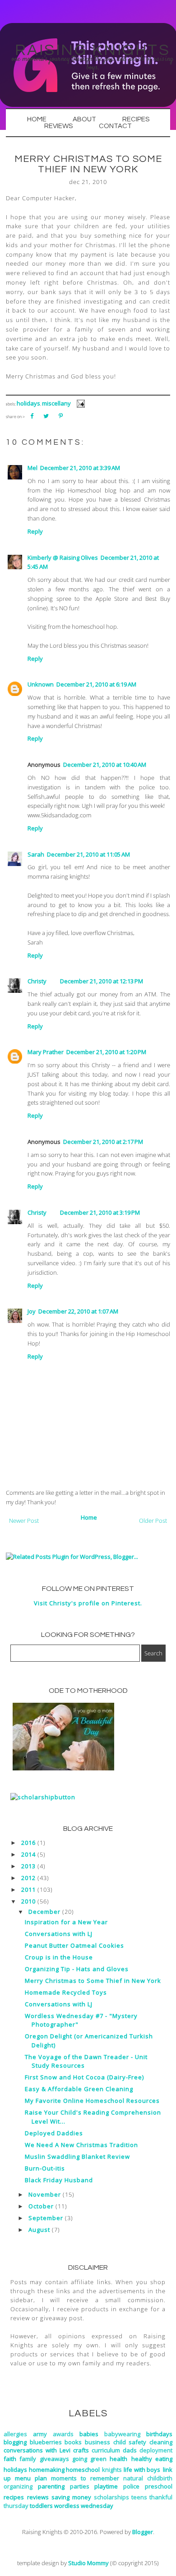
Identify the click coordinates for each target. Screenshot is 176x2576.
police (131, 2486)
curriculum (106, 2450)
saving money (71, 2497)
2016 (28, 1843)
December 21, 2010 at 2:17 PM (103, 1142)
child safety (130, 2442)
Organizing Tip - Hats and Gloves (77, 1969)
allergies (15, 2434)
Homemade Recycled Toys (66, 1992)
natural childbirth (148, 2478)
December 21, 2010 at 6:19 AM (96, 684)
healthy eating (152, 2459)
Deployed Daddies (54, 2133)
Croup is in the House (59, 1957)
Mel (32, 468)
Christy (37, 981)
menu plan (31, 2478)
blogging (15, 2442)
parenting (51, 2486)
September (46, 2218)
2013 (28, 1866)
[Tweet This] (46, 416)
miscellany (56, 403)
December (44, 1912)
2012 (28, 1878)
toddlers (41, 2506)
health (118, 2459)
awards (63, 2434)
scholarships (111, 2497)
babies (89, 2434)
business (97, 2442)
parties (80, 2486)
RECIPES (136, 119)
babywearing (122, 2434)
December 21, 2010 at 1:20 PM (106, 1052)
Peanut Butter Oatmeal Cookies (74, 1945)
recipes (14, 2497)
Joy (32, 1311)
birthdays (159, 2434)
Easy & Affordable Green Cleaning (79, 2089)
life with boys (142, 2470)
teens (139, 2497)
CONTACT (115, 126)
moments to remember (85, 2478)
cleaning (161, 2442)
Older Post (153, 1521)
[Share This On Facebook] (32, 416)
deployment (156, 2450)
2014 (28, 1854)
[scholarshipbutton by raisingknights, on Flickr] (43, 1797)
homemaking (47, 2470)
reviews (38, 2497)
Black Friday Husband (59, 2180)
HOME (37, 119)
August (39, 2230)
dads (130, 2450)
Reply (35, 531)
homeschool (83, 2470)
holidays (28, 403)
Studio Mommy (88, 2563)
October (41, 2206)
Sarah (36, 854)
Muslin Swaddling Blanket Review (77, 2157)
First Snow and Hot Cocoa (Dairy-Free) (84, 2077)
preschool (159, 2486)
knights (112, 2470)
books (73, 2442)
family (28, 2459)
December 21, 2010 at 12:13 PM (102, 981)
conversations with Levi (37, 2450)
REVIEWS (58, 126)
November (45, 2194)
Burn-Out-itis (45, 2168)
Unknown (41, 684)
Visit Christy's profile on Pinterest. (88, 1603)
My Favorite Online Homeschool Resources (92, 2101)
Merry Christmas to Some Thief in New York (93, 1981)
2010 (28, 1901)
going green (89, 2459)
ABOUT (84, 119)
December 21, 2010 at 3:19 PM (100, 1212)
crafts (81, 2450)
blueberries (46, 2442)
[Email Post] (79, 403)
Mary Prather (46, 1052)
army (40, 2434)
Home (89, 1517)
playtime (106, 2486)
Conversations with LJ (59, 1934)
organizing (18, 2486)
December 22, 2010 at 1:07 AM (78, 1311)
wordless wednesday (84, 2506)
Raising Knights (93, 50)
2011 (28, 1889)
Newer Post (24, 1521)
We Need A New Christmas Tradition (81, 2145)
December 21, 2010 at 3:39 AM (80, 468)
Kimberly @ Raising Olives (63, 558)
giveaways (54, 2459)
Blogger (143, 2532)
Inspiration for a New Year (66, 1922)
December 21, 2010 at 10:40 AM (105, 765)
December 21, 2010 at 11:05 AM (88, 854)
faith (10, 2459)
